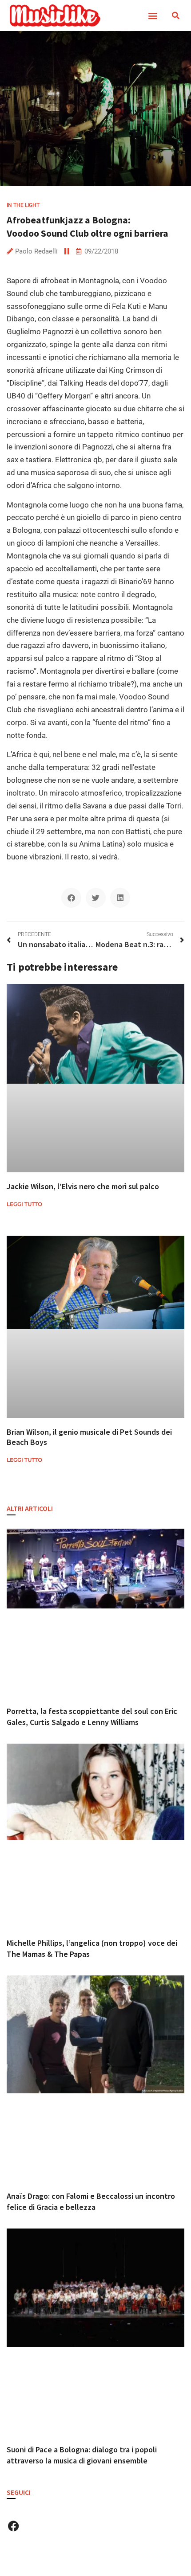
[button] (153, 16)
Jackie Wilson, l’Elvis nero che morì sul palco (83, 1186)
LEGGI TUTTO (24, 1204)
